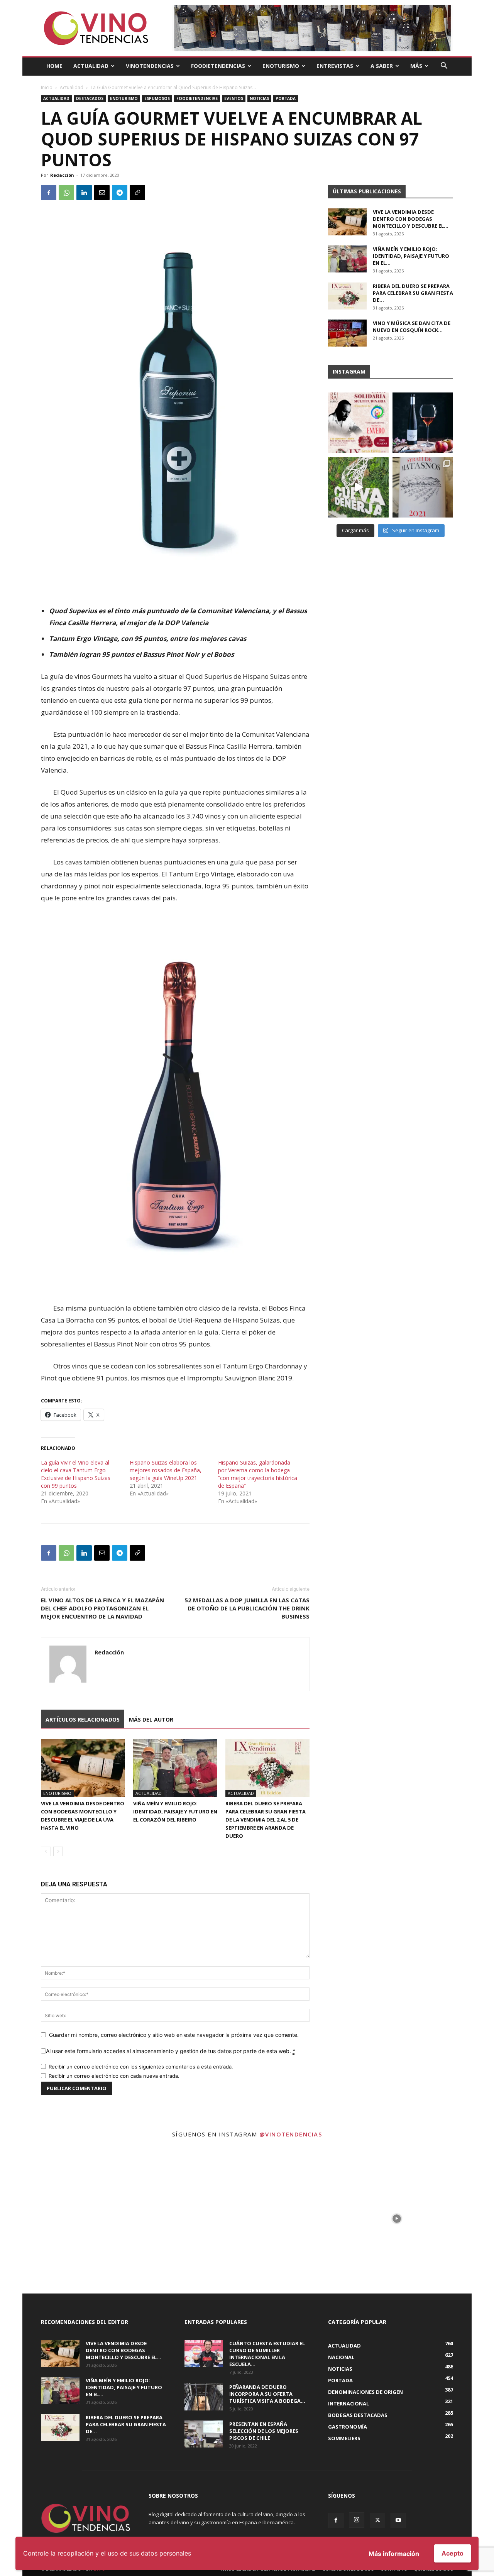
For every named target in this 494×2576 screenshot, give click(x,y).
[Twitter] (377, 2520)
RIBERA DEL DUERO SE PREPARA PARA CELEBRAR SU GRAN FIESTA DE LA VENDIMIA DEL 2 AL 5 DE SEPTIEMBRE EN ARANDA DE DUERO (266, 1820)
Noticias (259, 98)
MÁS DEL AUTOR (151, 1719)
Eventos (234, 98)
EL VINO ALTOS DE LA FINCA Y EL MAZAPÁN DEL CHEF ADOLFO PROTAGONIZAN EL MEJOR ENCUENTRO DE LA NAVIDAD (102, 1608)
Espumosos (157, 98)
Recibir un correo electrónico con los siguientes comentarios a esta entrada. (141, 2067)
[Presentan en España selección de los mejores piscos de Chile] (204, 2434)
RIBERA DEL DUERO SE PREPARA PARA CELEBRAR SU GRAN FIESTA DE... (413, 293)
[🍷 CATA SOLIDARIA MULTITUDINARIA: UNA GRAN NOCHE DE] (358, 423)
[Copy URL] (137, 193)
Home (54, 66)
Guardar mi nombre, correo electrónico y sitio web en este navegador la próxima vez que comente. (174, 2035)
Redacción (62, 175)
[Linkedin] (84, 193)
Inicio (47, 87)
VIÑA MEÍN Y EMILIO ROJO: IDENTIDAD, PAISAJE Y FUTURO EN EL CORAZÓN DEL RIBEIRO (175, 1811)
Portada (286, 98)
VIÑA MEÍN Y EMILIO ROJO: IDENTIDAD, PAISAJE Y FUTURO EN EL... (411, 256)
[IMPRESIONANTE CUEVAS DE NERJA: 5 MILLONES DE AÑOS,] (358, 487)
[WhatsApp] (66, 193)
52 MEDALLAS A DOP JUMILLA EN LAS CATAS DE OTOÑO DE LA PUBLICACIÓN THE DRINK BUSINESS (247, 1608)
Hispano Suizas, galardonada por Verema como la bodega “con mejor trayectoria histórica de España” (258, 1474)
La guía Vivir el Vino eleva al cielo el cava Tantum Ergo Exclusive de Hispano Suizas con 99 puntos (76, 1474)
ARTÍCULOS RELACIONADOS (83, 1719)
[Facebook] (49, 193)
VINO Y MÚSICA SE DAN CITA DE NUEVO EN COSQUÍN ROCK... (412, 326)
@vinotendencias (291, 2134)
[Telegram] (120, 193)
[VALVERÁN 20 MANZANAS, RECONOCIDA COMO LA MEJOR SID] (423, 423)
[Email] (102, 193)
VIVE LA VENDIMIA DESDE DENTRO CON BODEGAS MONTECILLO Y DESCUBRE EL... (411, 219)
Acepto (453, 2553)
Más (416, 66)
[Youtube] (398, 2520)
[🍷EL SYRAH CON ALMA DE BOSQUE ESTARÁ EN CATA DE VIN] (423, 487)
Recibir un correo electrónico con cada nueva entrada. (114, 2076)
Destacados (90, 98)
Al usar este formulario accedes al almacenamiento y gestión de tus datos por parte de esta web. (171, 2051)
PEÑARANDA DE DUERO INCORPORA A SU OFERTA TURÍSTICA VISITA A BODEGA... (267, 2394)
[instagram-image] (97, 2219)
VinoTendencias (150, 66)
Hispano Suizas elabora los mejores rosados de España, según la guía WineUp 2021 (166, 1470)
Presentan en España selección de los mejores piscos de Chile (264, 2431)
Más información (394, 2554)
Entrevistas (335, 66)
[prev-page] (46, 1851)
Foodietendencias (218, 66)
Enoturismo (281, 66)
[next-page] (58, 1851)
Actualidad (91, 66)
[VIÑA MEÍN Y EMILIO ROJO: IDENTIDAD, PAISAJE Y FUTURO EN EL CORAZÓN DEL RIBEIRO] (175, 1768)
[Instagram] (357, 2520)
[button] (444, 67)
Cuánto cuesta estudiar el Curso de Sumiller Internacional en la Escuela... (267, 2354)
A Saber (382, 66)
